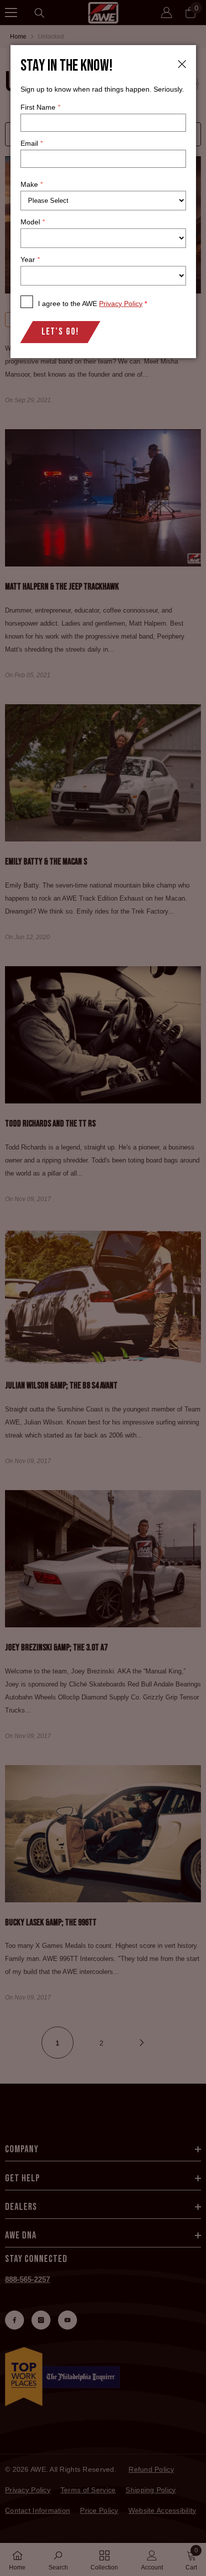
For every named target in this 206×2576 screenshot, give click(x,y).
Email (31, 143)
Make (31, 184)
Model (32, 222)
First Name (40, 107)
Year (30, 259)
